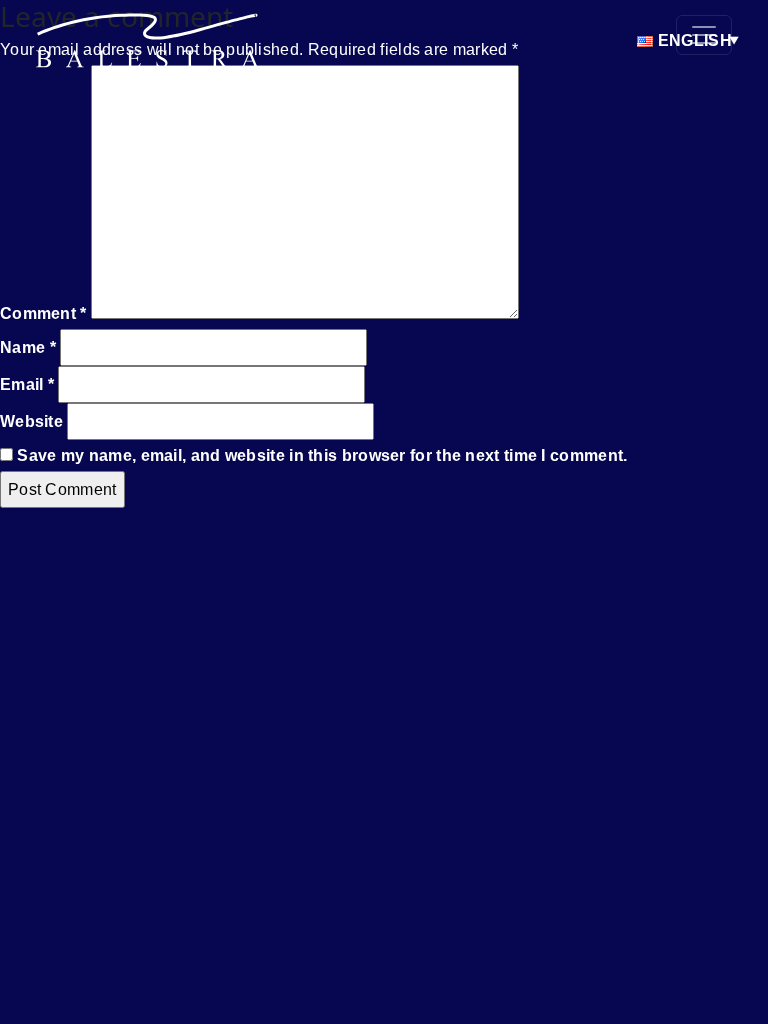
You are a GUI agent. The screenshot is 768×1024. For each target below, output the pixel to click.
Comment (43, 313)
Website (31, 421)
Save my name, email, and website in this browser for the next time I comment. (322, 455)
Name (28, 347)
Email (27, 384)
